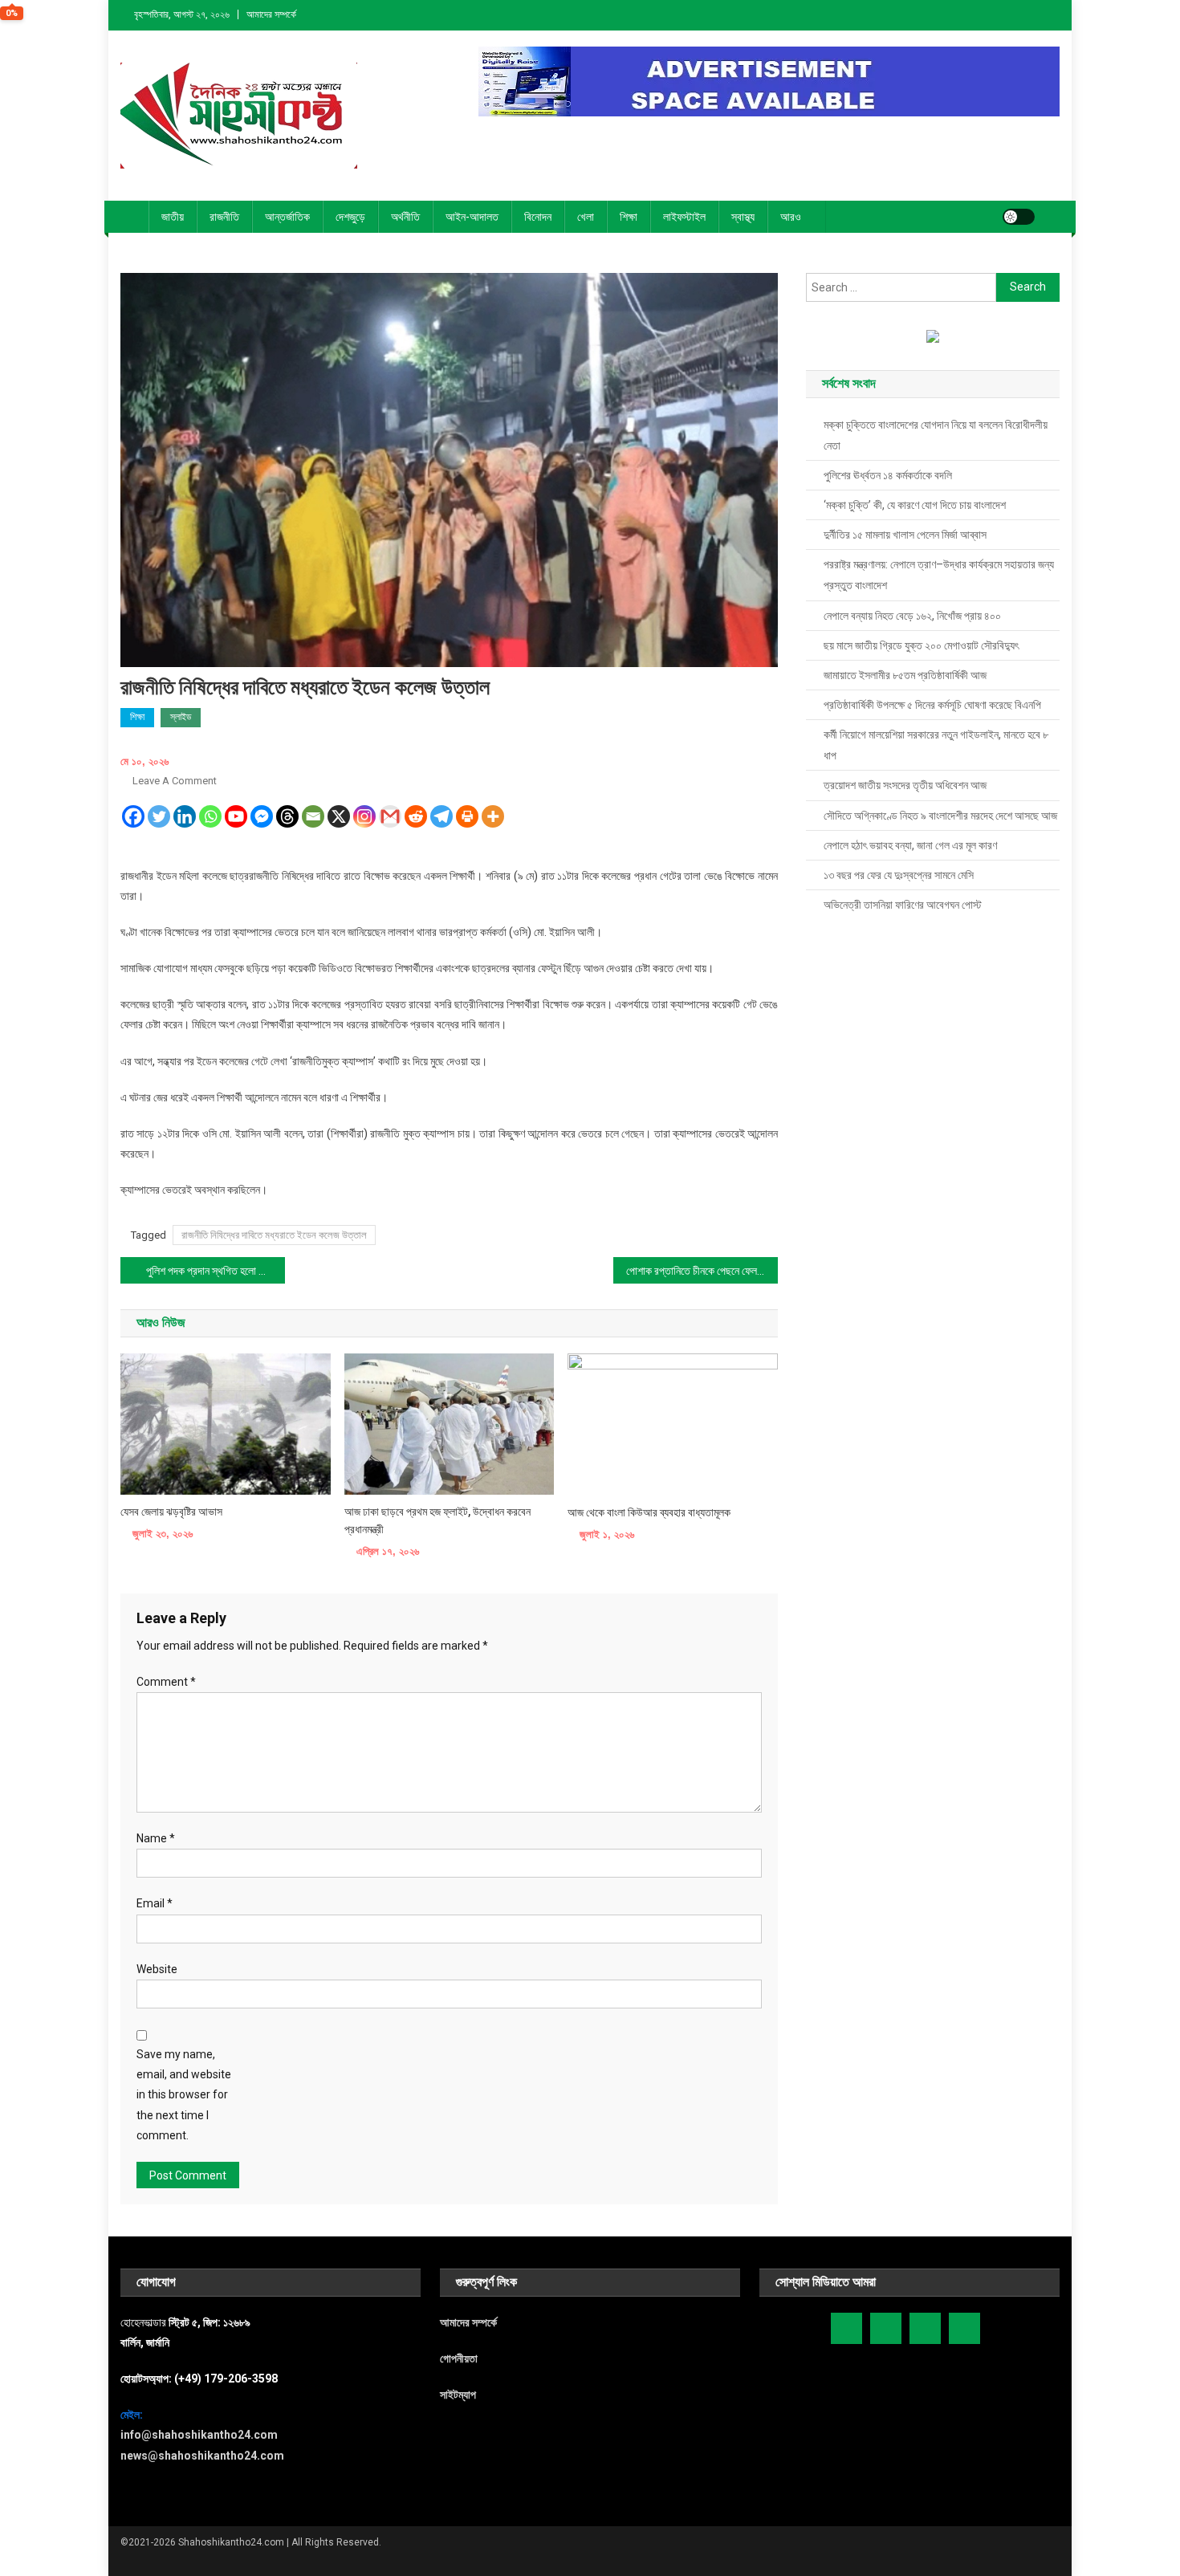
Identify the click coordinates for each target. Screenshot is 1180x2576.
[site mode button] (1019, 217)
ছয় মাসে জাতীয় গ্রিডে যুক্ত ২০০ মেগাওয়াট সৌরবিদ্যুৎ (921, 645)
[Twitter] (159, 816)
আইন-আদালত (472, 217)
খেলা (586, 217)
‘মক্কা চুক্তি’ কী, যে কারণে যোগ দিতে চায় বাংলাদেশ (915, 505)
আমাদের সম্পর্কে (271, 14)
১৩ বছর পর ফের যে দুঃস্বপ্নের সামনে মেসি (899, 875)
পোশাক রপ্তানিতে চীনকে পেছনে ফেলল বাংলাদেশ (702, 1271)
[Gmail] (390, 816)
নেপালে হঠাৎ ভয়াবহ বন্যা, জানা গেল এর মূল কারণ (910, 845)
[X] (339, 816)
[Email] (313, 816)
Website (157, 1969)
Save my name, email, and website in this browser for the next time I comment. (184, 2095)
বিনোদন (538, 217)
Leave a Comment (175, 781)
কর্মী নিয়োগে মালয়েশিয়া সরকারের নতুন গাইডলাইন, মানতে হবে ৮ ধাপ (936, 745)
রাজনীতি (224, 217)
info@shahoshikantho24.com (199, 2435)
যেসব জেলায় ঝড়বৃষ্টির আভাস (171, 1512)
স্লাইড (181, 717)
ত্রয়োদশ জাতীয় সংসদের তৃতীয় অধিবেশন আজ (905, 785)
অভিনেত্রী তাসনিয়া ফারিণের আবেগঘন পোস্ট (903, 905)
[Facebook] (133, 816)
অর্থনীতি (405, 217)
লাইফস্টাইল (684, 217)
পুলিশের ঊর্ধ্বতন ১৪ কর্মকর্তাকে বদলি (888, 475)
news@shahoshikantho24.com (202, 2456)
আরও (791, 217)
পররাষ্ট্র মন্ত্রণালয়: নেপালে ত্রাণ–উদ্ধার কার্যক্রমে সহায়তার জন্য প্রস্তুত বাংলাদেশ (939, 575)
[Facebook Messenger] (262, 816)
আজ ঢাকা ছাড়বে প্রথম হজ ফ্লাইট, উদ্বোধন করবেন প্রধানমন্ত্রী (437, 1520)
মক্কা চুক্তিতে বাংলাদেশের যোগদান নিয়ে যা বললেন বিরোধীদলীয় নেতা (936, 435)
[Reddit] (416, 816)
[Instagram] (364, 816)
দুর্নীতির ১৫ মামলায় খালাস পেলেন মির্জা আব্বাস (905, 535)
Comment (166, 1682)
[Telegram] (441, 816)
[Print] (467, 816)
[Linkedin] (185, 816)
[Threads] (287, 816)
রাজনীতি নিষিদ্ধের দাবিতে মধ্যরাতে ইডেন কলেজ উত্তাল (274, 1235)
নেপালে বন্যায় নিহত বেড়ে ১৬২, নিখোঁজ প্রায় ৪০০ (912, 616)
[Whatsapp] (210, 816)
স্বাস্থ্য (743, 217)
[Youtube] (236, 816)
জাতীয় (173, 217)
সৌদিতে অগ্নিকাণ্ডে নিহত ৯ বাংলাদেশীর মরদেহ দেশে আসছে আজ (940, 816)
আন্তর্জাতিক (287, 217)
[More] (493, 816)
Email (155, 1903)
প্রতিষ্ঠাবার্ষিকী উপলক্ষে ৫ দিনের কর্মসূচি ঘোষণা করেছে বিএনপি (932, 705)
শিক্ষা (629, 217)
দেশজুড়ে (350, 217)
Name (156, 1838)
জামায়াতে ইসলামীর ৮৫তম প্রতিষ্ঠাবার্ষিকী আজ (905, 675)
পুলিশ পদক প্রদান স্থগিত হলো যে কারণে (216, 1271)
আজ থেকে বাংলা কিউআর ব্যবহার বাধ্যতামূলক (649, 1512)
